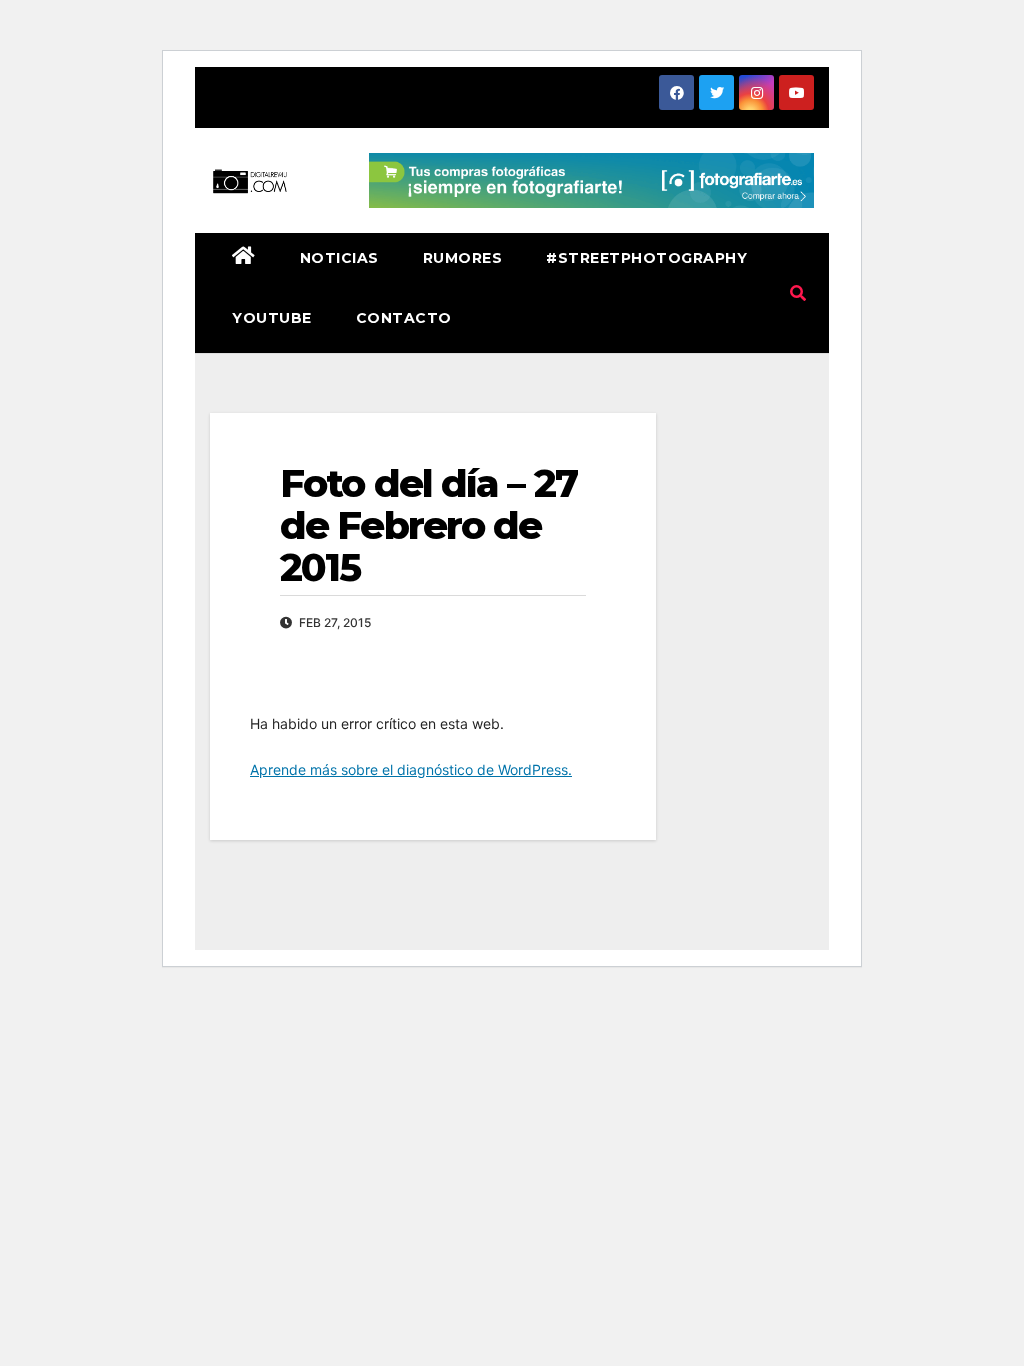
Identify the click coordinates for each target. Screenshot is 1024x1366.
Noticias (339, 258)
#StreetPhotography (646, 258)
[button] (798, 293)
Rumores (463, 258)
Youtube (272, 318)
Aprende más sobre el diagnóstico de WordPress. (411, 769)
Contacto (404, 318)
